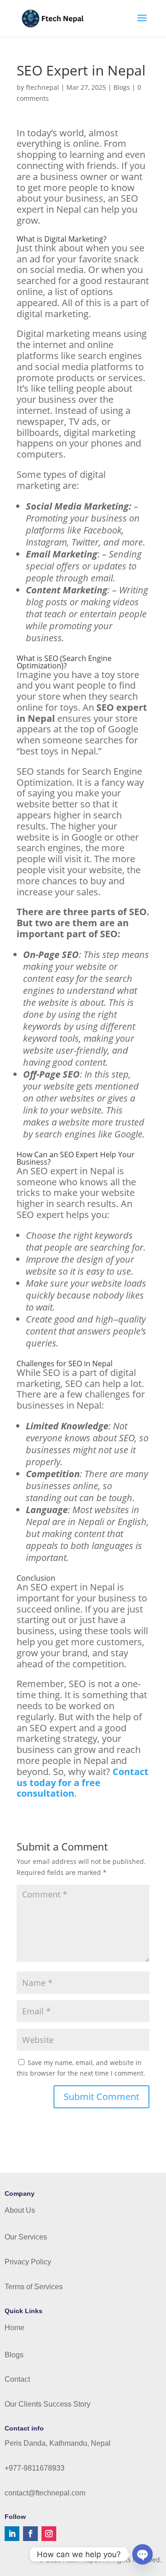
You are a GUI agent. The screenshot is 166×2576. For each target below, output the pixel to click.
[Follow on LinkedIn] (12, 2534)
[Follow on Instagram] (49, 2534)
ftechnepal (42, 87)
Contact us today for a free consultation (83, 1783)
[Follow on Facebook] (30, 2534)
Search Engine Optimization (64, 662)
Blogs (122, 87)
